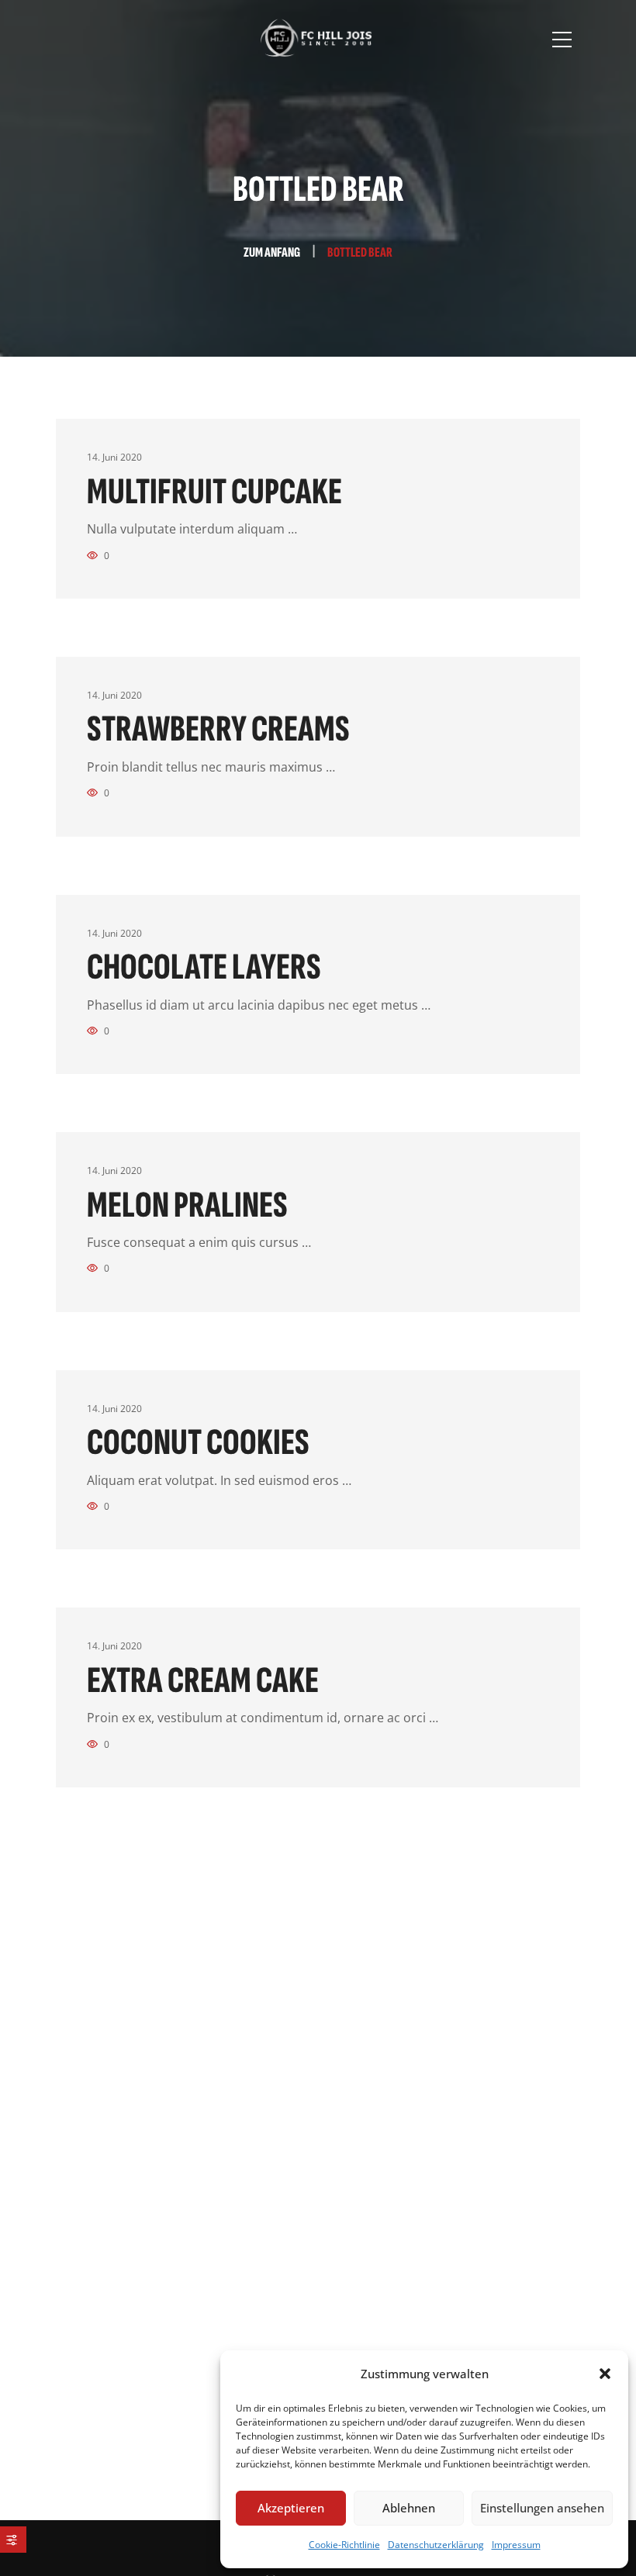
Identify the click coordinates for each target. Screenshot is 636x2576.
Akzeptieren (291, 2508)
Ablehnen (409, 2508)
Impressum (516, 2545)
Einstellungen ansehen (542, 2508)
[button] (605, 2374)
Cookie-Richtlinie (344, 2545)
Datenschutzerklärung (436, 2545)
